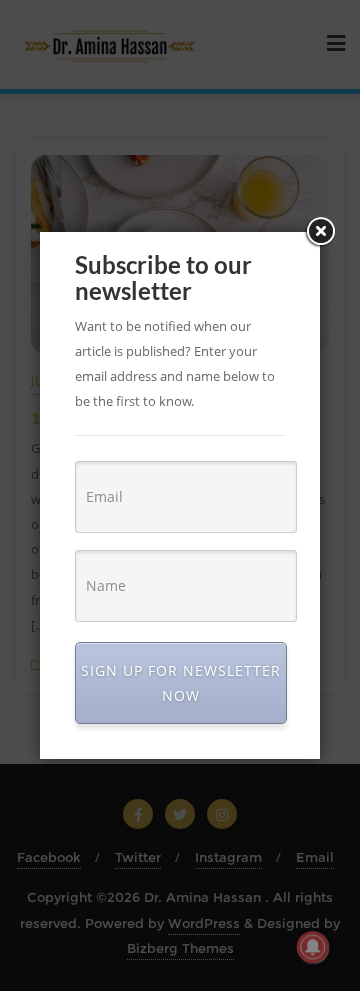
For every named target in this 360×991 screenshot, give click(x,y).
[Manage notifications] (313, 947)
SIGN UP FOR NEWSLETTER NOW (181, 683)
